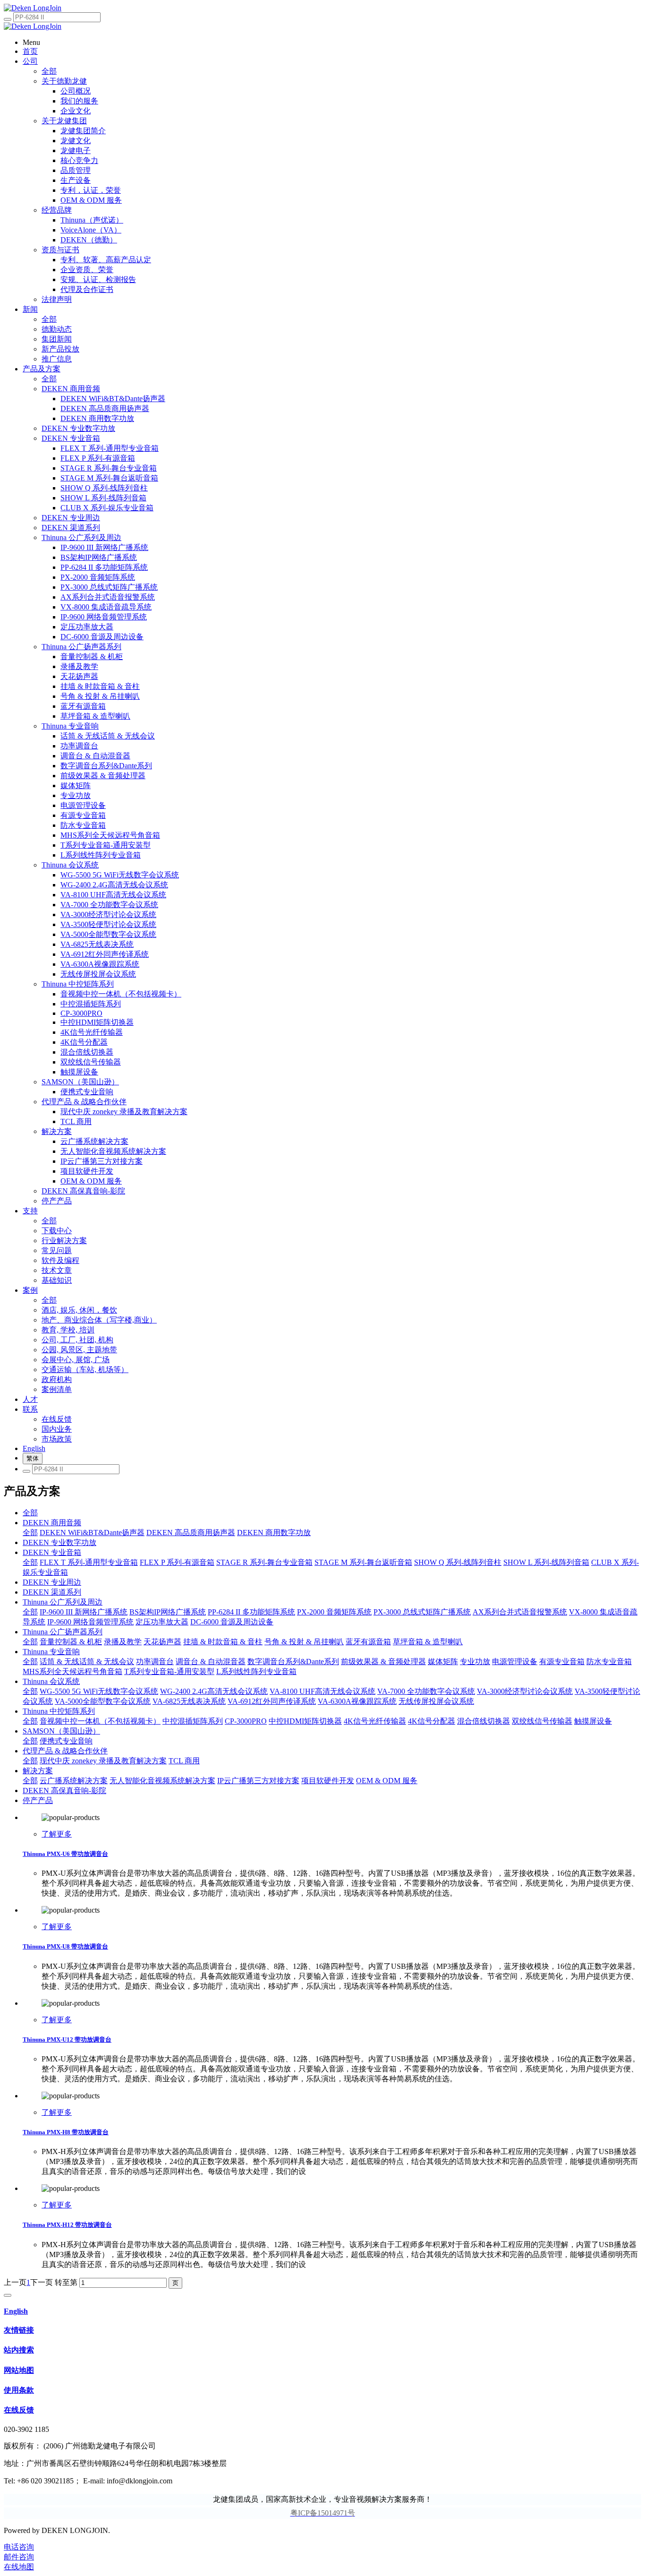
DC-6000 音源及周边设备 (232, 1622)
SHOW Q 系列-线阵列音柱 (458, 1562)
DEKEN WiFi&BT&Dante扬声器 (92, 1533)
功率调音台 (155, 1662)
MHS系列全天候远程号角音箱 (72, 1671)
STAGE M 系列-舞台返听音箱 (363, 1562)
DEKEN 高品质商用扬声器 (191, 1533)
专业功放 (475, 1662)
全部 (49, 71)
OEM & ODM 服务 (387, 1781)
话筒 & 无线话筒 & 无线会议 (87, 1662)
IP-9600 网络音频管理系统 (90, 1622)
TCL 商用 (184, 1761)
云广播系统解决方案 (74, 1781)
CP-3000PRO (246, 1721)
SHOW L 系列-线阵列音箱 (546, 1562)
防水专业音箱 (609, 1662)
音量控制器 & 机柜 (71, 1642)
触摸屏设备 (593, 1721)
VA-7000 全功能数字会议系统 (426, 1691)
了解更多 (57, 1834)
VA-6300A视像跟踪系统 (357, 1701)
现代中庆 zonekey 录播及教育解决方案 (103, 1761)
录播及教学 (123, 1642)
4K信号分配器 (432, 1721)
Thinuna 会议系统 (51, 1681)
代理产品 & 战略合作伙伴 (65, 1751)
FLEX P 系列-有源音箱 (177, 1562)
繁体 (33, 1458)
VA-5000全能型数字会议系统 (103, 1701)
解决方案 (38, 1771)
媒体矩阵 (443, 1662)
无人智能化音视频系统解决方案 (162, 1781)
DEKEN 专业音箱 (52, 1552)
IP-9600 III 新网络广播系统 (84, 1612)
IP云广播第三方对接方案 (258, 1781)
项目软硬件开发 (328, 1781)
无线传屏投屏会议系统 (436, 1701)
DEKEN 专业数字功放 (59, 1542)
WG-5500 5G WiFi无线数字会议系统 (99, 1691)
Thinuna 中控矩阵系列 (59, 1711)
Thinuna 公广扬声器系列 (63, 1632)
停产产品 (38, 1800)
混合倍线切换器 (484, 1721)
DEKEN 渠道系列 (52, 1592)
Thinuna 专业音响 (51, 1652)
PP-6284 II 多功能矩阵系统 (251, 1612)
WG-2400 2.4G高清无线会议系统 (214, 1691)
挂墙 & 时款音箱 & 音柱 (223, 1642)
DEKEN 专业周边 (52, 1582)
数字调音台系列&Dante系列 (293, 1662)
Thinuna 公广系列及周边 (63, 1602)
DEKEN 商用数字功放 (274, 1533)
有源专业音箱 (562, 1662)
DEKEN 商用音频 (52, 1523)
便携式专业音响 (66, 1741)
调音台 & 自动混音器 (211, 1662)
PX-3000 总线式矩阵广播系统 (422, 1612)
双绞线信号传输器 (542, 1721)
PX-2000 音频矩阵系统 (334, 1612)
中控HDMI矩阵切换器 (305, 1721)
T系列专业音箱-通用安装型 (169, 1671)
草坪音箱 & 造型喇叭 (428, 1642)
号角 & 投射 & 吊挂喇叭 (304, 1642)
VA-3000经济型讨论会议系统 (525, 1691)
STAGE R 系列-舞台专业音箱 (264, 1562)
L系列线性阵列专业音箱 (256, 1671)
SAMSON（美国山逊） (61, 1731)
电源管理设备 (515, 1662)
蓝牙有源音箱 (368, 1642)
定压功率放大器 (162, 1622)
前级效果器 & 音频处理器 (383, 1662)
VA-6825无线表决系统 (189, 1701)
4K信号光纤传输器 (375, 1721)
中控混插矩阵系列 (193, 1721)
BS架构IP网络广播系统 (168, 1612)
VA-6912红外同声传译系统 (272, 1701)
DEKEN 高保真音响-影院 (64, 1790)
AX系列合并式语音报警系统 (520, 1612)
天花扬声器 (162, 1642)
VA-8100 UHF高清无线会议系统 (322, 1691)
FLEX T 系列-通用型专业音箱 (89, 1562)
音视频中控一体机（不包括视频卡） (100, 1721)
